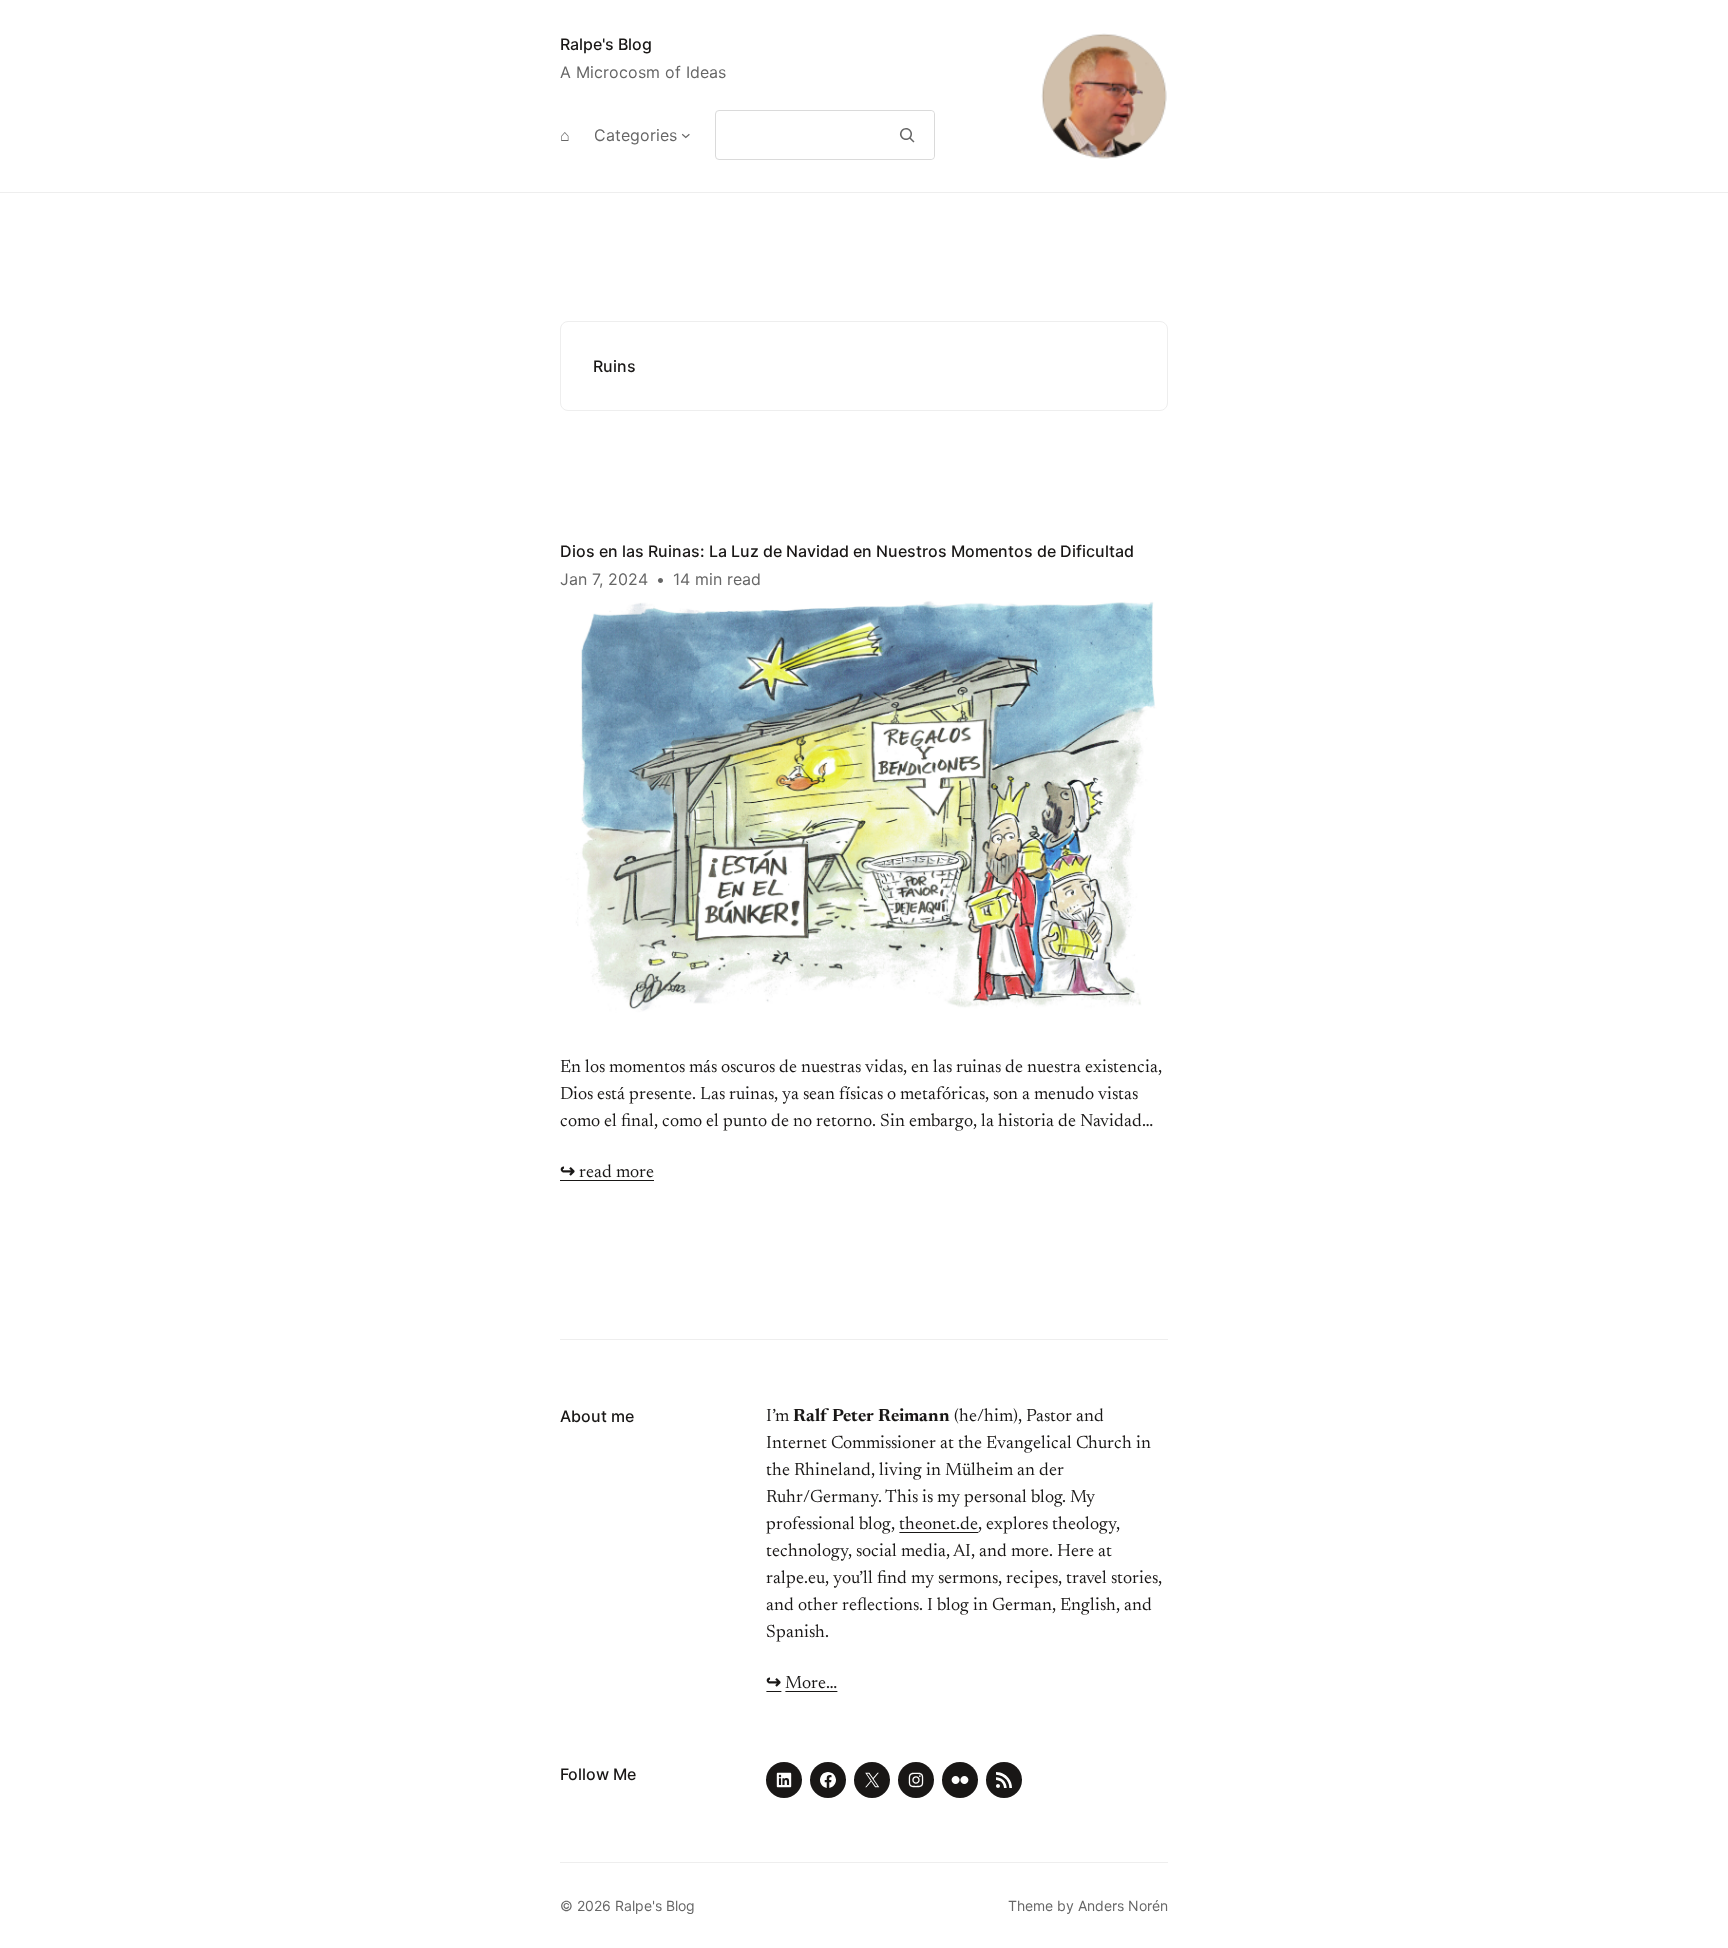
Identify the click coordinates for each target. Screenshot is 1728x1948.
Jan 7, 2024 (604, 579)
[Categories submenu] (686, 135)
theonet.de (938, 1525)
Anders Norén (1123, 1905)
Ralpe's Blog (606, 44)
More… (811, 1684)
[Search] (907, 135)
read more (607, 1173)
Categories (635, 135)
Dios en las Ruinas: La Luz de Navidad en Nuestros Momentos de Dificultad (847, 551)
